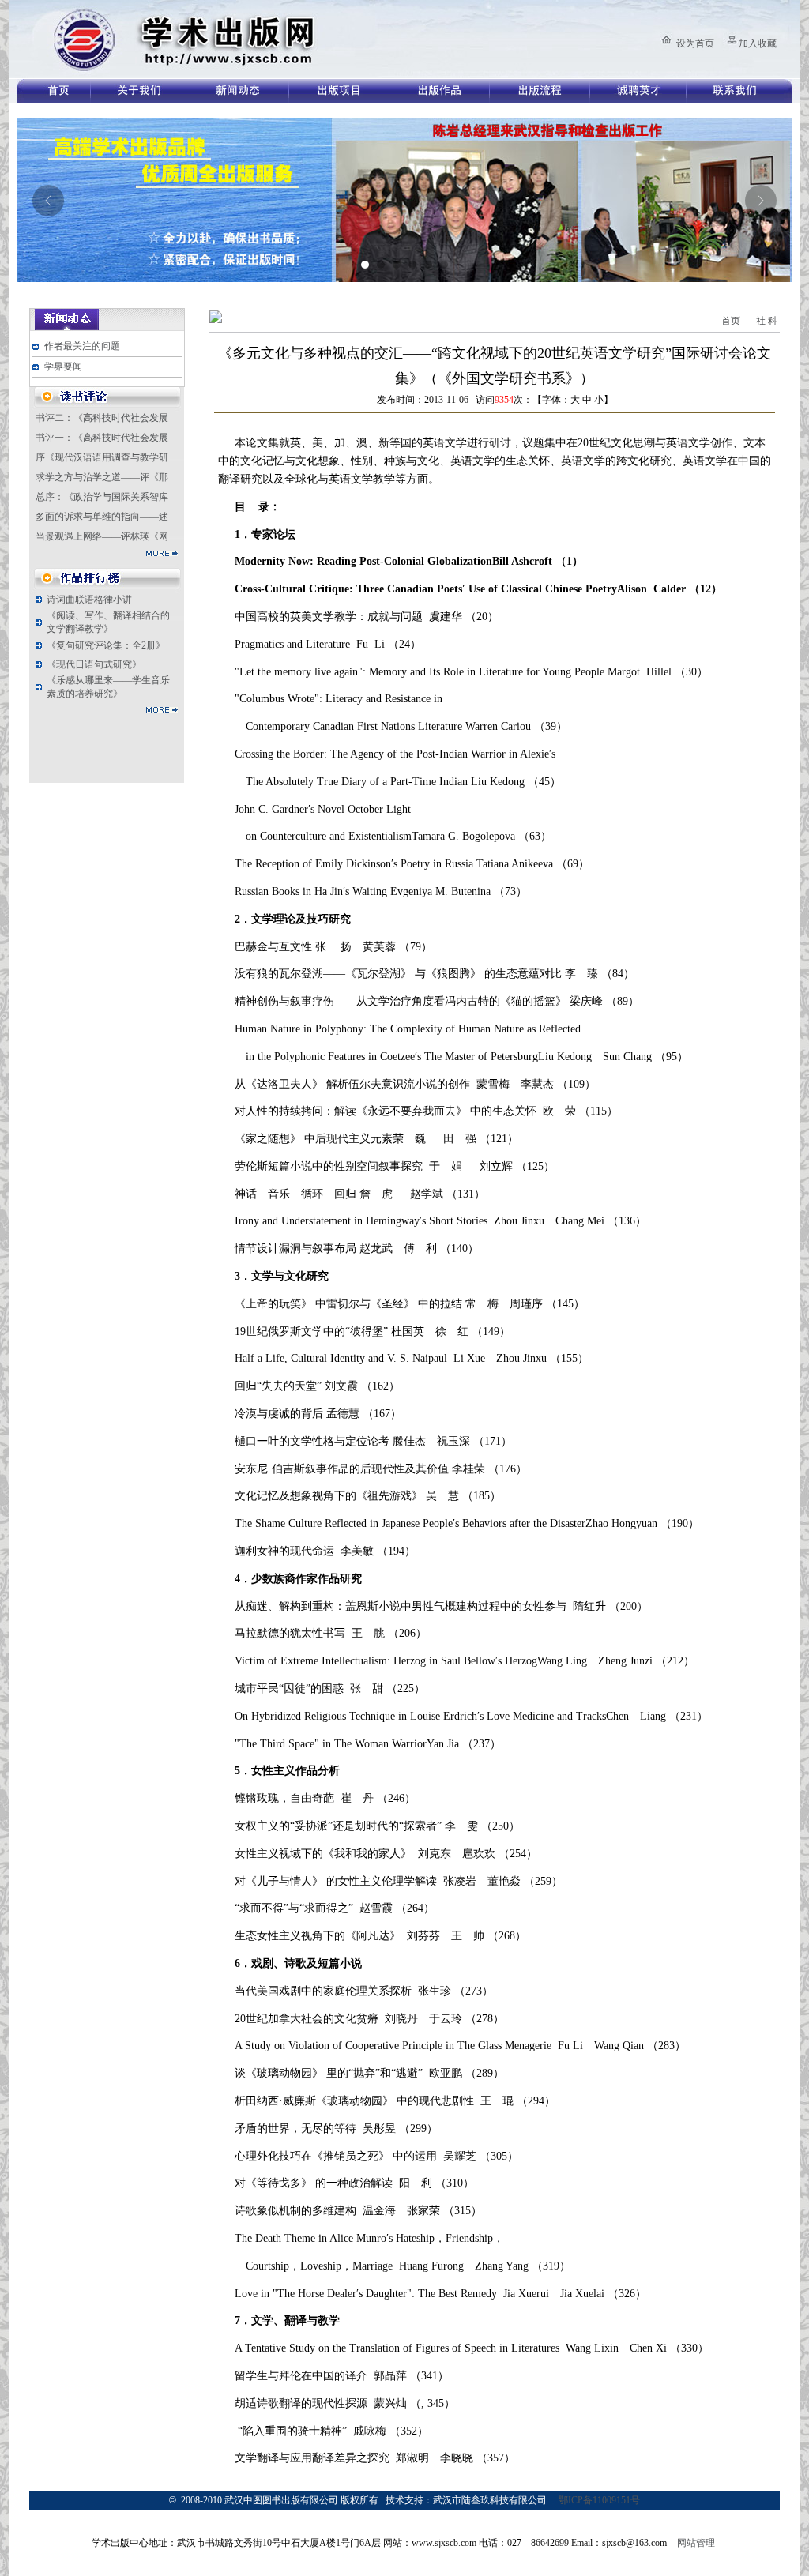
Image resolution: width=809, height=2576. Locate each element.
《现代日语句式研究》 (94, 664)
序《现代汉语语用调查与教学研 (102, 457)
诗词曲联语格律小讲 (89, 600)
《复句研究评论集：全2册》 (106, 645)
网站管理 (696, 2543)
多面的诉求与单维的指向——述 (102, 517)
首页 (731, 321)
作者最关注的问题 (82, 346)
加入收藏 (758, 43)
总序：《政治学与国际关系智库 (102, 497)
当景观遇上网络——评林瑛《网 (102, 536)
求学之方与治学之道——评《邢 (102, 477)
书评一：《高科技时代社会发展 (102, 438)
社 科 (767, 321)
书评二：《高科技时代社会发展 (102, 418)
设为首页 (695, 43)
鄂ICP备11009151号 (599, 2500)
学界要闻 (63, 367)
